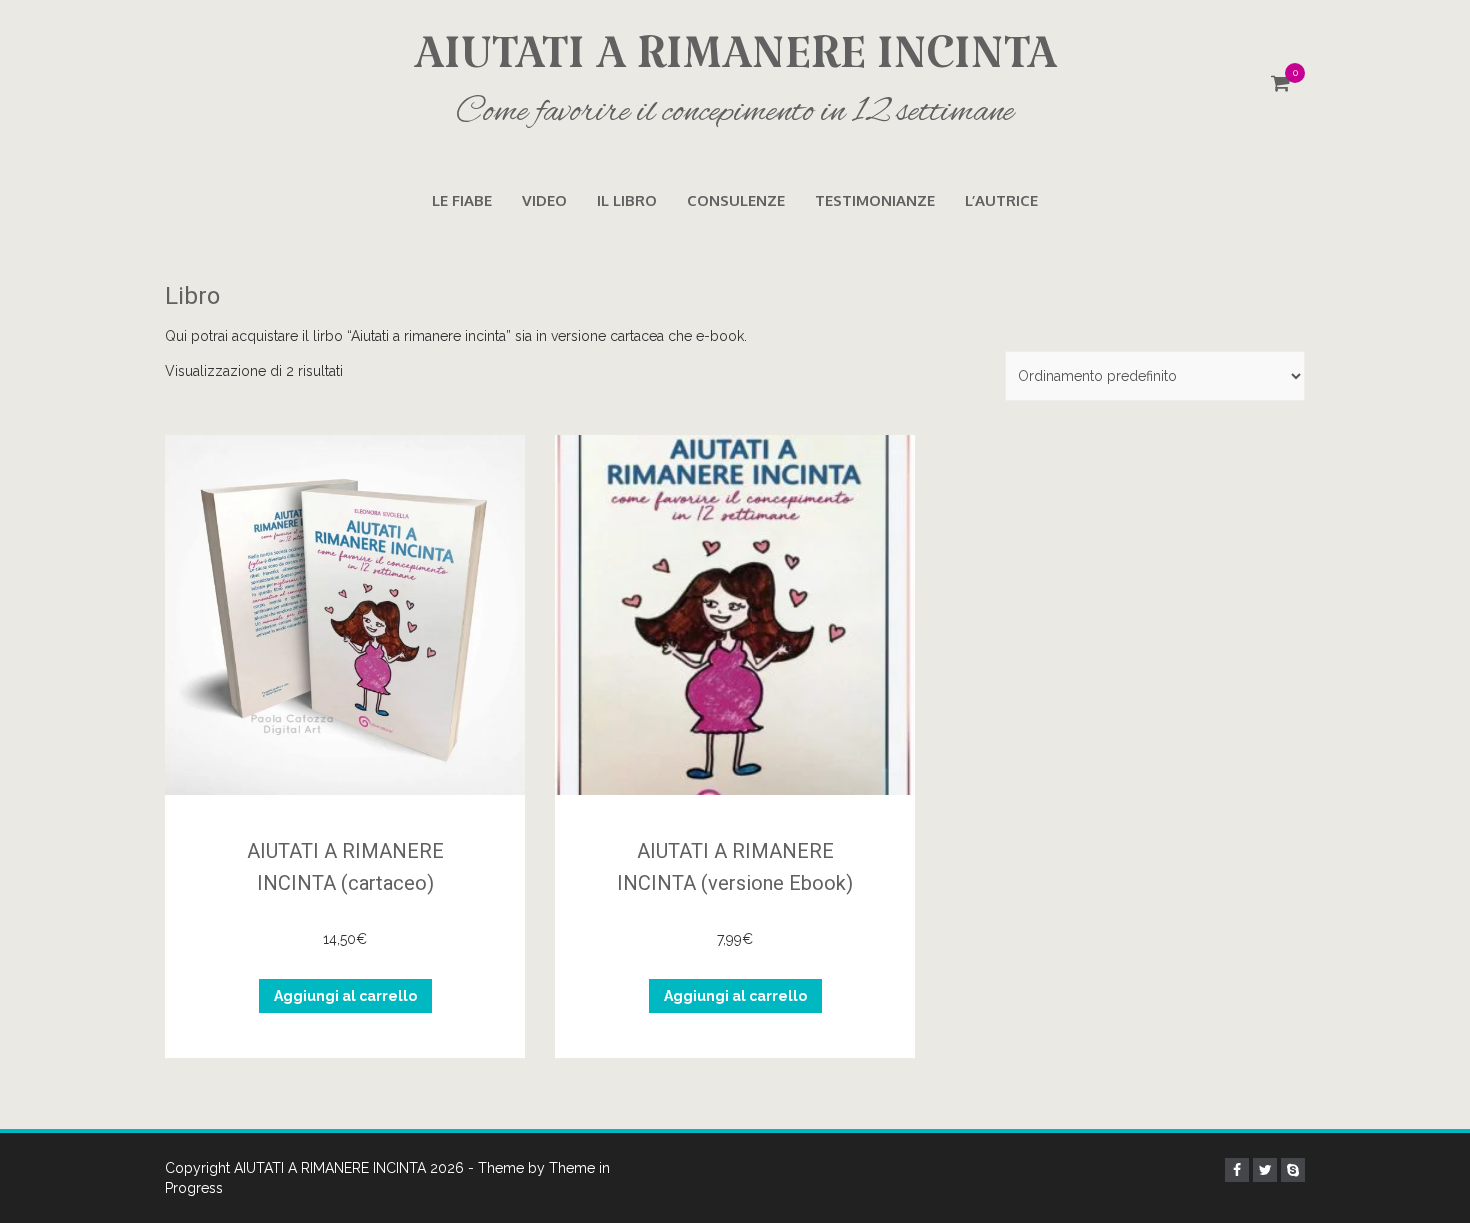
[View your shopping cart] (1280, 85)
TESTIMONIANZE (875, 200)
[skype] (1293, 1170)
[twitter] (1265, 1170)
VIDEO (544, 200)
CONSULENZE (736, 200)
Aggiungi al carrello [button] (345, 996)
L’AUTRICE (1001, 200)
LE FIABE (462, 200)
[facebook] (1237, 1170)
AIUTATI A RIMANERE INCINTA (735, 80)
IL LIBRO (627, 200)
